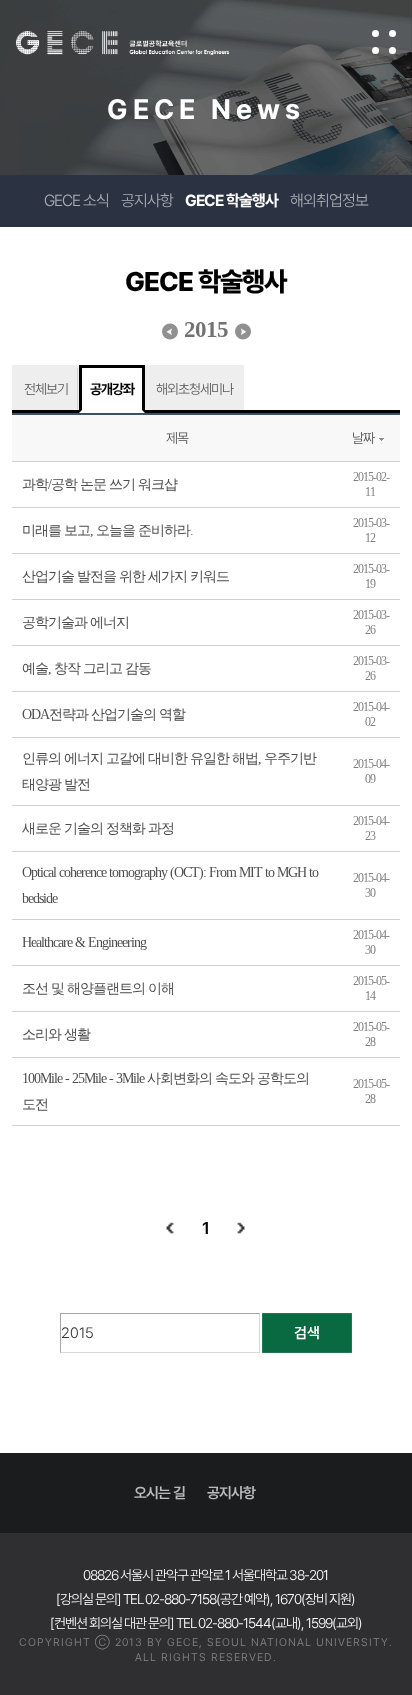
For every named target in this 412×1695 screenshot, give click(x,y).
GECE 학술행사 (231, 200)
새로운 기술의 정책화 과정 (98, 828)
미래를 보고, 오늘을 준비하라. (107, 530)
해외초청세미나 (194, 389)
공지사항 (147, 200)
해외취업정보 (329, 200)
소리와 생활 (56, 1034)
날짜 (363, 438)
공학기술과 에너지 (75, 622)
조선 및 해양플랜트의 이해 (98, 988)
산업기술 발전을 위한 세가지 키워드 (125, 576)
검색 (307, 1333)
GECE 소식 (76, 200)
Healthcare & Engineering (84, 942)
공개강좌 (112, 389)
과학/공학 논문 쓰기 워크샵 (99, 484)
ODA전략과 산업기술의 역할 (103, 714)
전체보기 (46, 389)
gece (142, 43)
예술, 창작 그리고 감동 (86, 668)
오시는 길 (159, 1493)
